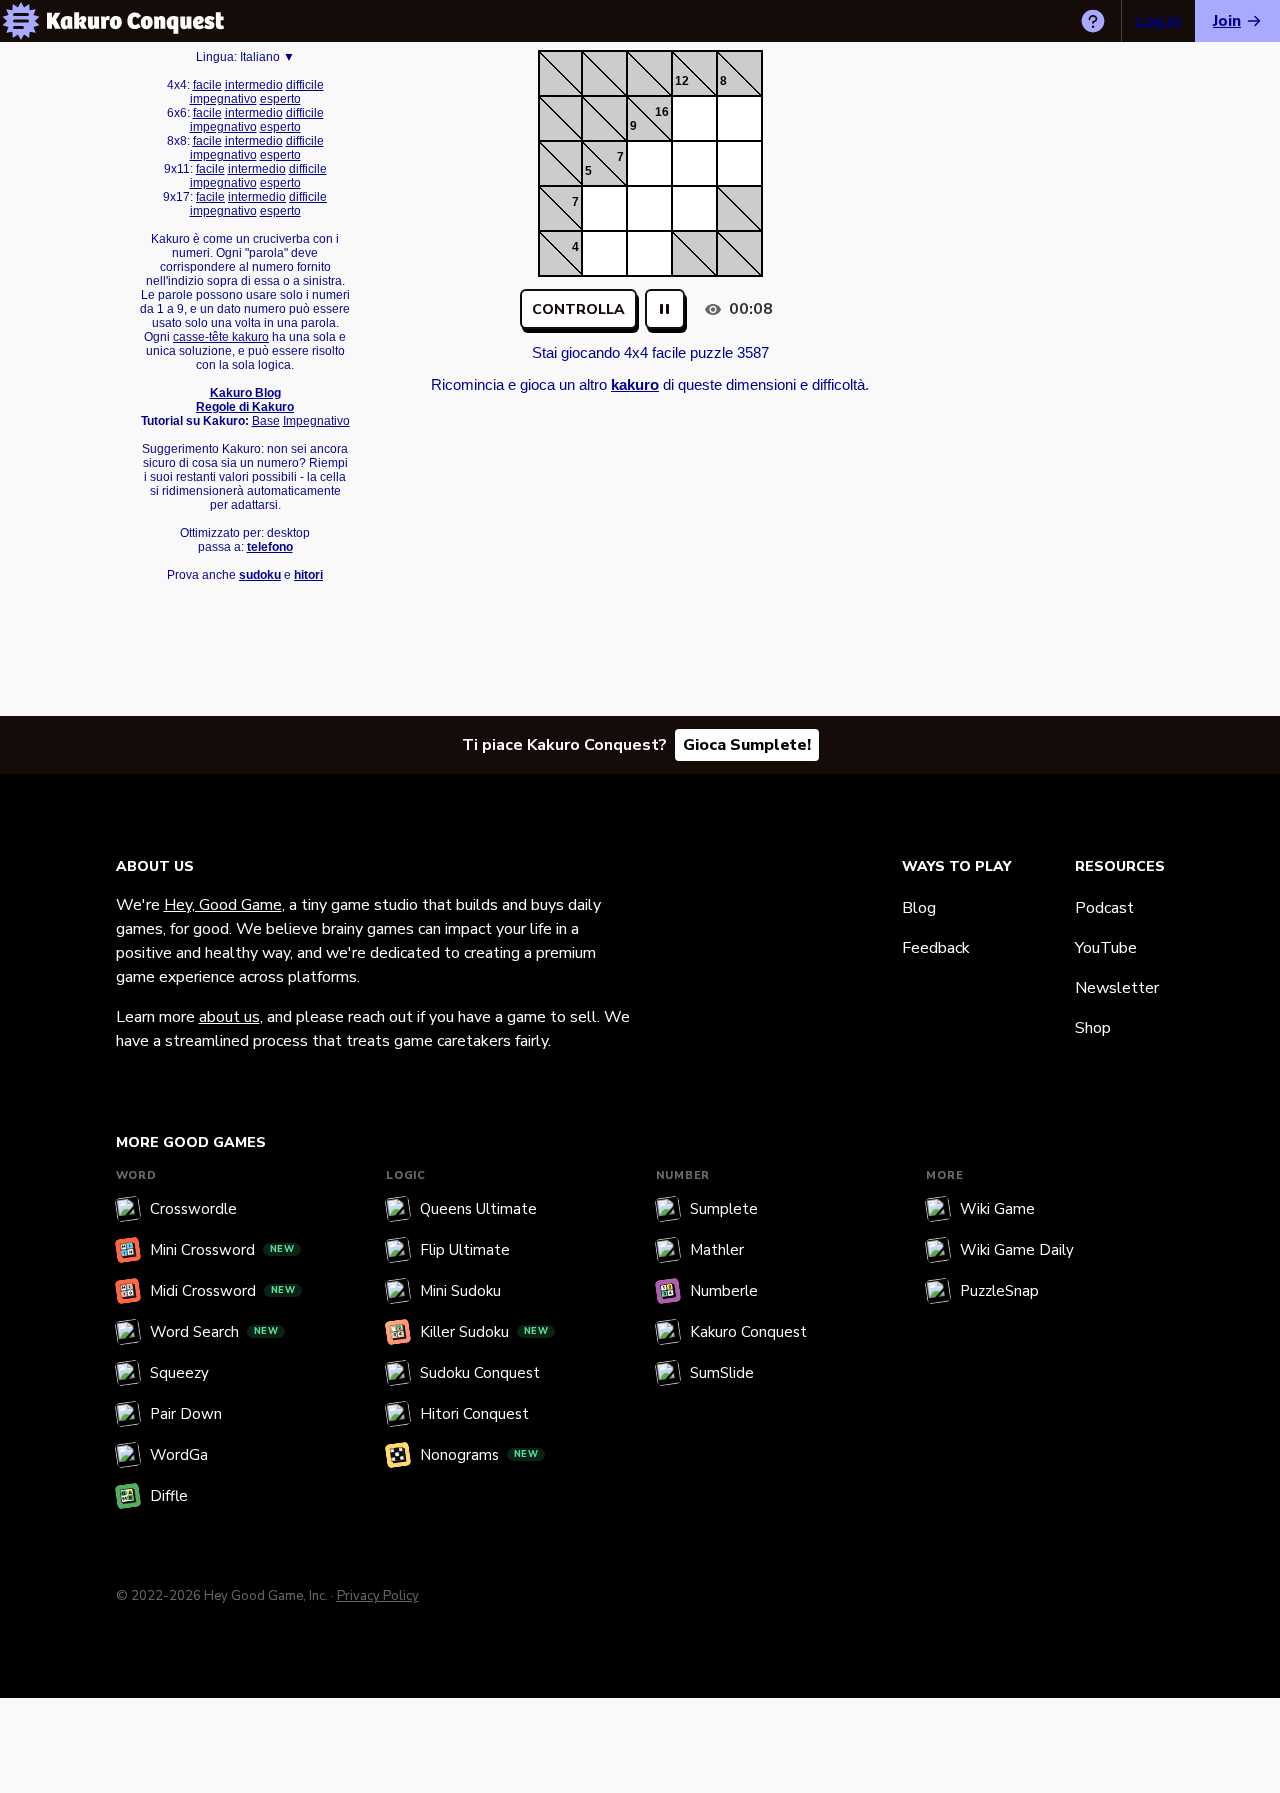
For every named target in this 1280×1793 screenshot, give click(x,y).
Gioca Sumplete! (747, 745)
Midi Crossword (223, 1291)
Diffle (169, 1496)
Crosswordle (193, 1209)
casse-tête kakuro (221, 337)
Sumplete (724, 1209)
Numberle (724, 1291)
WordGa (179, 1455)
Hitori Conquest (474, 1414)
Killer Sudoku (484, 1332)
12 (682, 81)
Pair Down (186, 1414)
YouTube (1106, 948)
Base (266, 421)
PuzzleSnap (999, 1291)
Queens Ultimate (478, 1209)
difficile (305, 85)
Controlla (578, 309)
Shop (1093, 1028)
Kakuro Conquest (748, 1332)
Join (1227, 21)
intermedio (254, 85)
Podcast (1104, 908)
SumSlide (722, 1373)
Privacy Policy (378, 1596)
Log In (1158, 21)
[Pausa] (665, 309)
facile (207, 85)
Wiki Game (997, 1209)
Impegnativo (316, 421)
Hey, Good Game (223, 905)
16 (662, 112)
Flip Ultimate (465, 1250)
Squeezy (179, 1373)
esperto (280, 99)
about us (229, 1017)
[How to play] (1093, 21)
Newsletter (1117, 988)
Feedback (936, 948)
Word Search (214, 1332)
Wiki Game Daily (1017, 1250)
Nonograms (479, 1455)
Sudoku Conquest (480, 1373)
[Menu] (21, 21)
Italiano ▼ (267, 57)
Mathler (717, 1250)
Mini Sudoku (460, 1291)
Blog (919, 908)
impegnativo (223, 99)
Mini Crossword (222, 1250)
